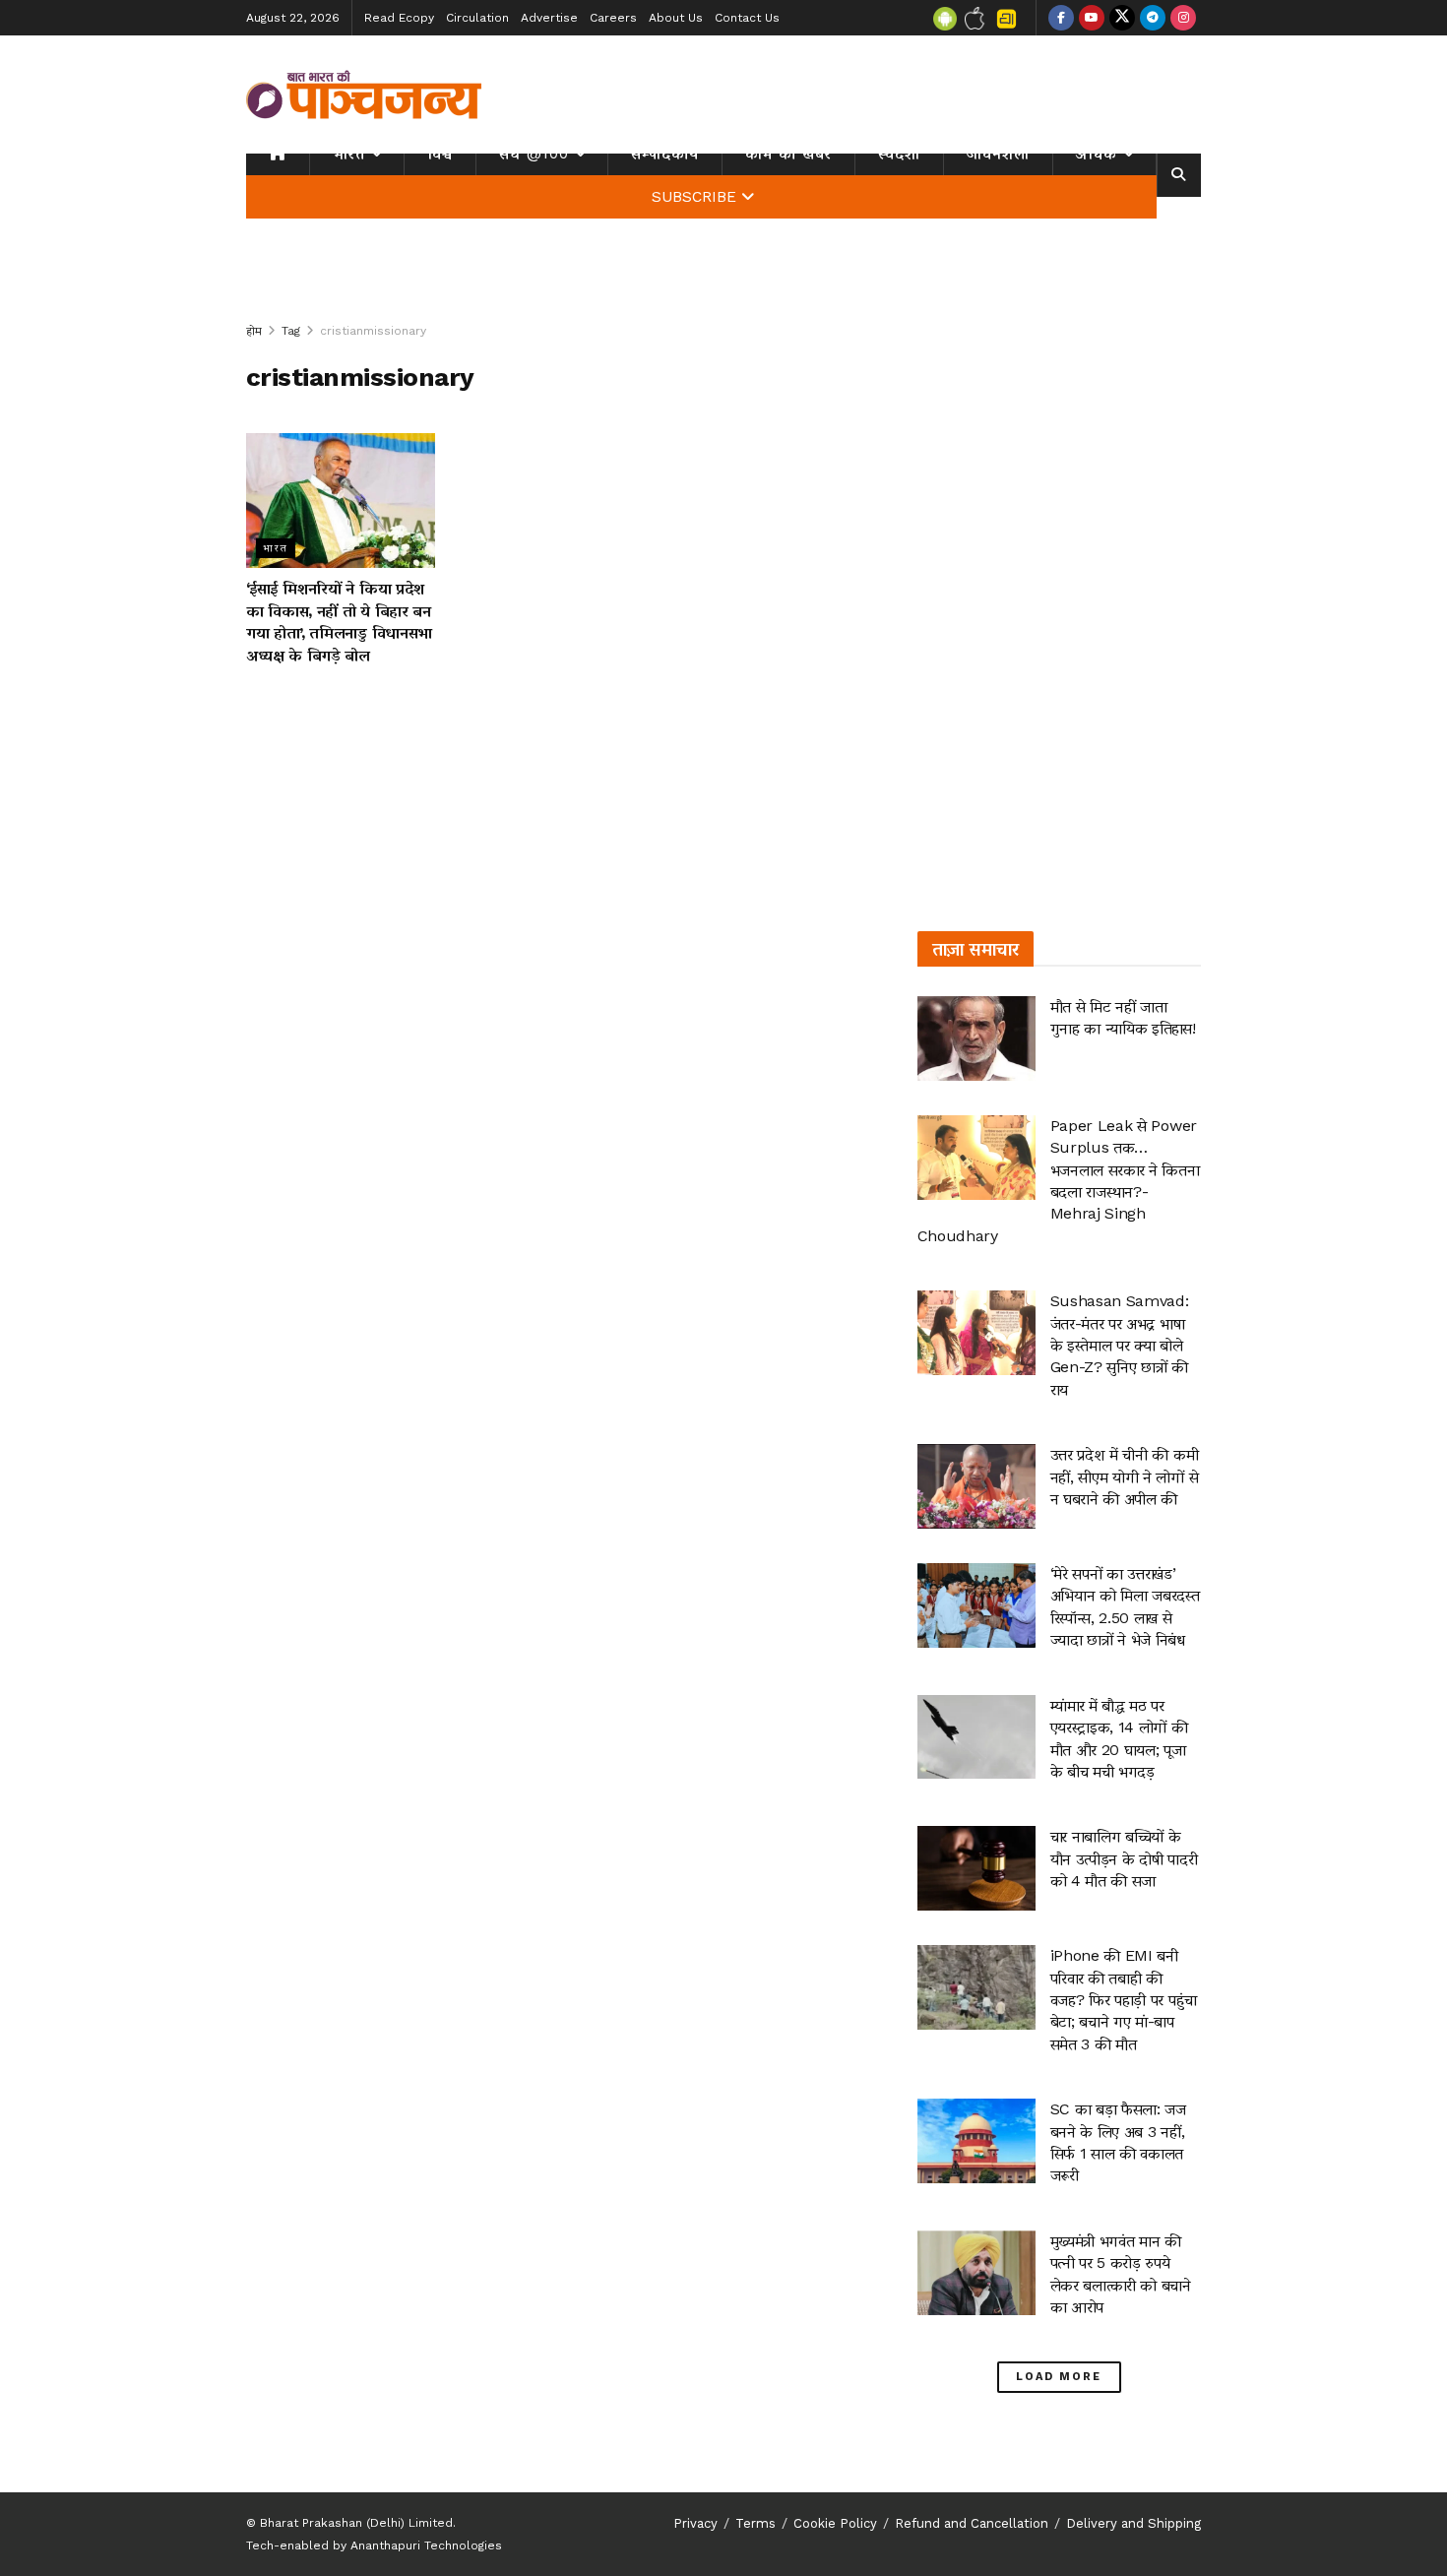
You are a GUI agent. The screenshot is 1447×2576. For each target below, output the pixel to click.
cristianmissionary (373, 331)
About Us (676, 18)
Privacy (695, 2523)
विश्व (440, 154)
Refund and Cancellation (972, 2523)
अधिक (1097, 154)
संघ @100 (534, 154)
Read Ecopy (399, 18)
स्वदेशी (899, 154)
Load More (1059, 2377)
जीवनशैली (998, 154)
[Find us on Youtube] (1092, 18)
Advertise (549, 18)
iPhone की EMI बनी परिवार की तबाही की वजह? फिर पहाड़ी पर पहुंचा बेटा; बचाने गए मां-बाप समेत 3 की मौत (1124, 2000)
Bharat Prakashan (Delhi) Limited (356, 2523)
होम (254, 331)
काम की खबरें (788, 154)
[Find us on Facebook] (1061, 18)
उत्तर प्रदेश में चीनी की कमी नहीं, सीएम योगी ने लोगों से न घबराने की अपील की (1125, 1476)
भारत (349, 154)
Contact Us (747, 18)
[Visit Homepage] (364, 94)
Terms (755, 2523)
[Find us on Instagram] (1183, 18)
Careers (613, 18)
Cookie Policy (835, 2523)
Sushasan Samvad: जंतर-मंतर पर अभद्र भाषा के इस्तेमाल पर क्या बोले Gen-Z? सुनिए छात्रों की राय (1120, 1345)
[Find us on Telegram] (1153, 18)
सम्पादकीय (665, 154)
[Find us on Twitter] (1122, 18)
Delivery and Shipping (1133, 2523)
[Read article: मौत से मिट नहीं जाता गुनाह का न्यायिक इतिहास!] (976, 1038)
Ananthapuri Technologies (426, 2545)
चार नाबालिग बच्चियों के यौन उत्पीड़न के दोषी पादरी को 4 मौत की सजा (1124, 1858)
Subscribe (694, 197)
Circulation (477, 18)
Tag (291, 331)
